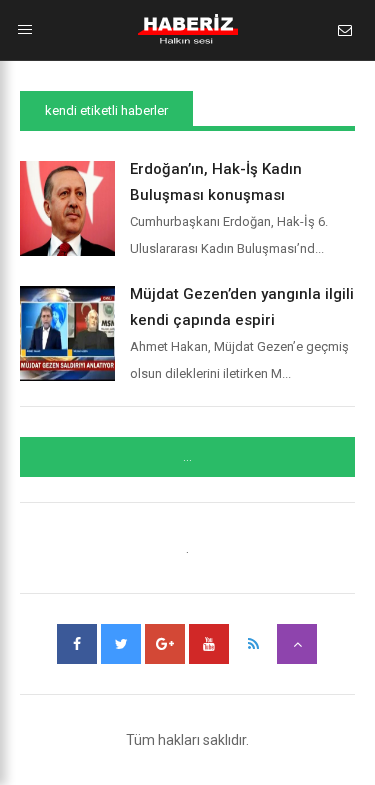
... (187, 457)
